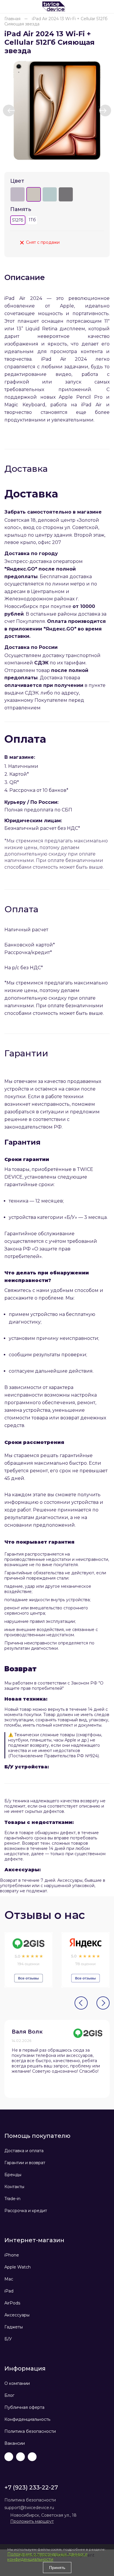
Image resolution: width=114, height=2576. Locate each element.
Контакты (14, 2187)
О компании (17, 2383)
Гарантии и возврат (25, 2163)
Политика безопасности (30, 2431)
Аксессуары (17, 2315)
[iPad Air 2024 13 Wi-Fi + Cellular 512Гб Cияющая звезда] (57, 110)
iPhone (12, 2255)
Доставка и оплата (24, 2151)
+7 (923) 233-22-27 (31, 2487)
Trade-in (12, 2199)
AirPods (12, 2303)
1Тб (32, 220)
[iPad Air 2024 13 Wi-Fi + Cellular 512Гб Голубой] (50, 194)
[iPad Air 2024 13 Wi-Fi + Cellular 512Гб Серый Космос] (66, 194)
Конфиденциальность (27, 2419)
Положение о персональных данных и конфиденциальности (47, 2557)
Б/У (8, 2339)
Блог (9, 2395)
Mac (9, 2279)
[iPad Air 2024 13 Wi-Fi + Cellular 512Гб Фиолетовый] (18, 194)
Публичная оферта (24, 2407)
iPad (9, 2291)
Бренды (13, 2175)
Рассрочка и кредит (26, 2211)
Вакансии (15, 2443)
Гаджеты (14, 2327)
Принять (57, 2568)
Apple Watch (18, 2267)
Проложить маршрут (32, 2521)
